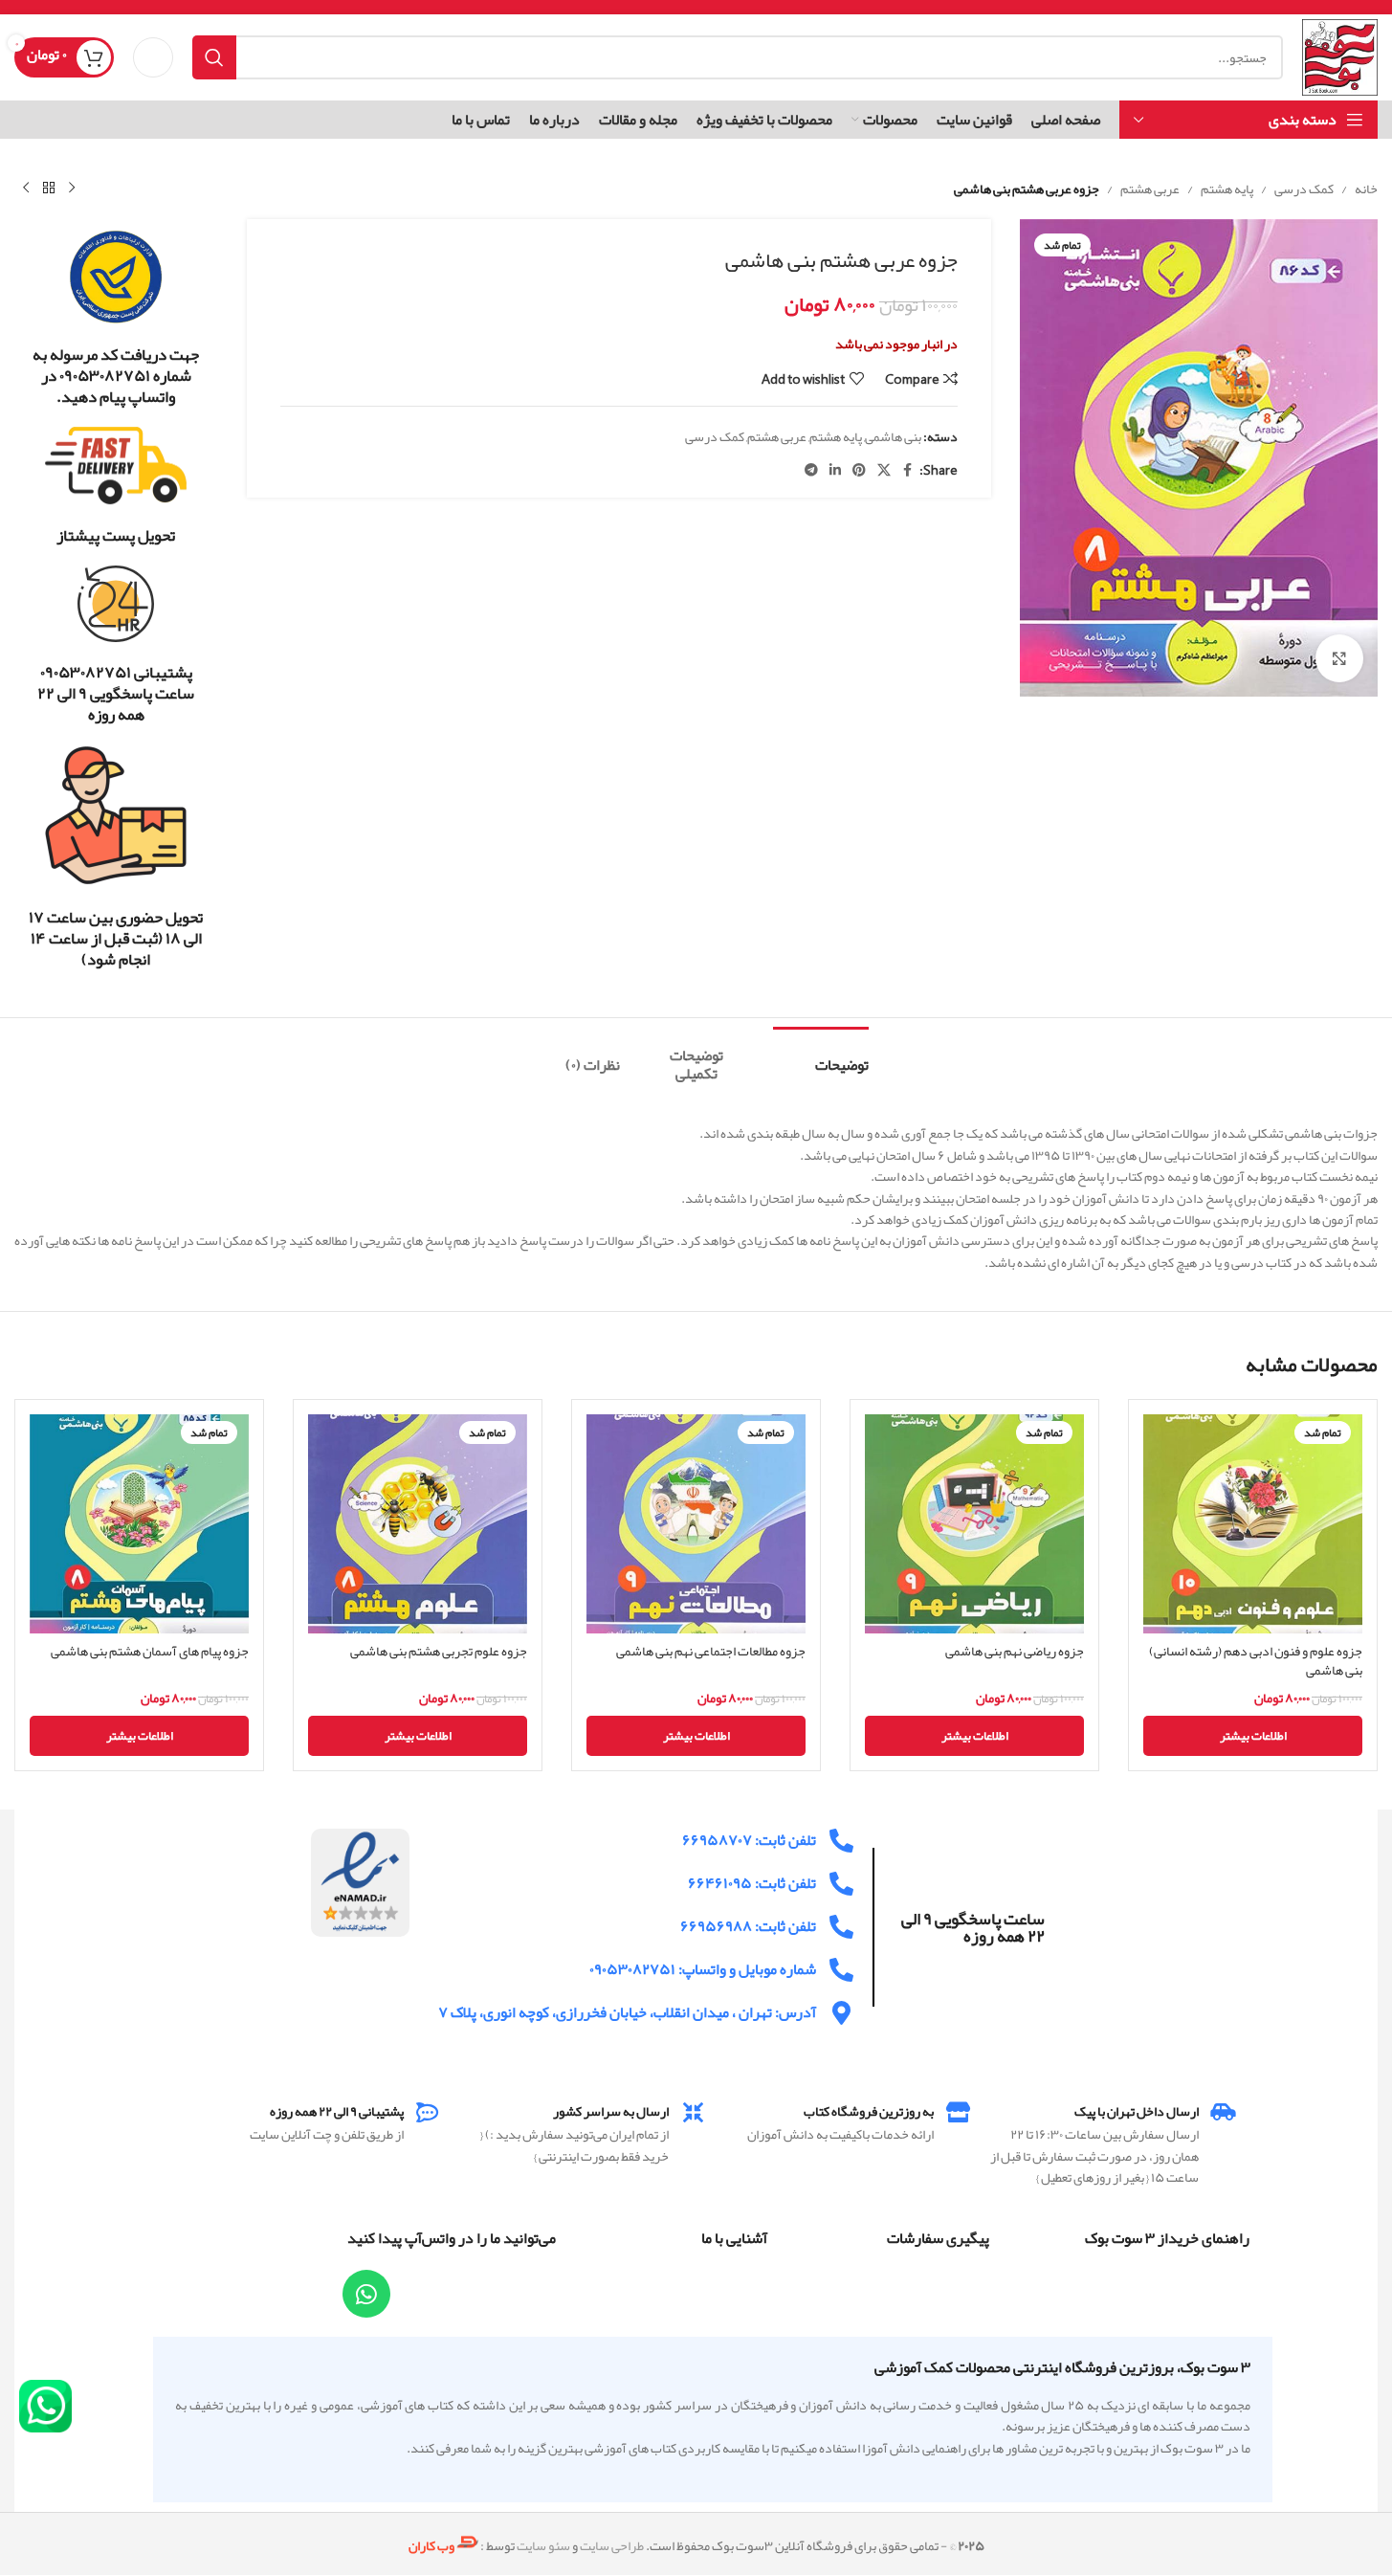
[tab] (821, 1056)
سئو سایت (543, 2545)
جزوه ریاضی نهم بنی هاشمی (1015, 1651)
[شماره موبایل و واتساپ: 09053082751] (841, 1970)
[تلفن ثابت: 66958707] (841, 1841)
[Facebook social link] (908, 470)
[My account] (153, 57)
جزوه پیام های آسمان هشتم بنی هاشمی (150, 1651)
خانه (1366, 189)
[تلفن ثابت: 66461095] (841, 1884)
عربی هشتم (1150, 189)
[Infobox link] (116, 318)
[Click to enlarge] (1339, 658)
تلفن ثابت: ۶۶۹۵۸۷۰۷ (749, 1840)
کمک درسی (1304, 189)
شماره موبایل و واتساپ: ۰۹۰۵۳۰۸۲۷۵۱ (703, 1969)
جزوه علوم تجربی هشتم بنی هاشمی (439, 1651)
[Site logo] (1340, 61)
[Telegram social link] (811, 470)
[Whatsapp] (366, 2294)
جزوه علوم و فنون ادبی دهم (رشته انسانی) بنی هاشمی (1256, 1660)
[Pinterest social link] (859, 470)
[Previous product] (72, 189)
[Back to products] (49, 189)
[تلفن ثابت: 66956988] (841, 1927)
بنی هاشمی (893, 436)
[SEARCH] (214, 57)
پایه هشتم (1227, 189)
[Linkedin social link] (835, 470)
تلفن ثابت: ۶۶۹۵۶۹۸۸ (748, 1926)
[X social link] (884, 470)
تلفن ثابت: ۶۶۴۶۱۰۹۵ (752, 1883)
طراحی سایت (612, 2545)
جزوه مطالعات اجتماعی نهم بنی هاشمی (711, 1651)
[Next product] (26, 189)
